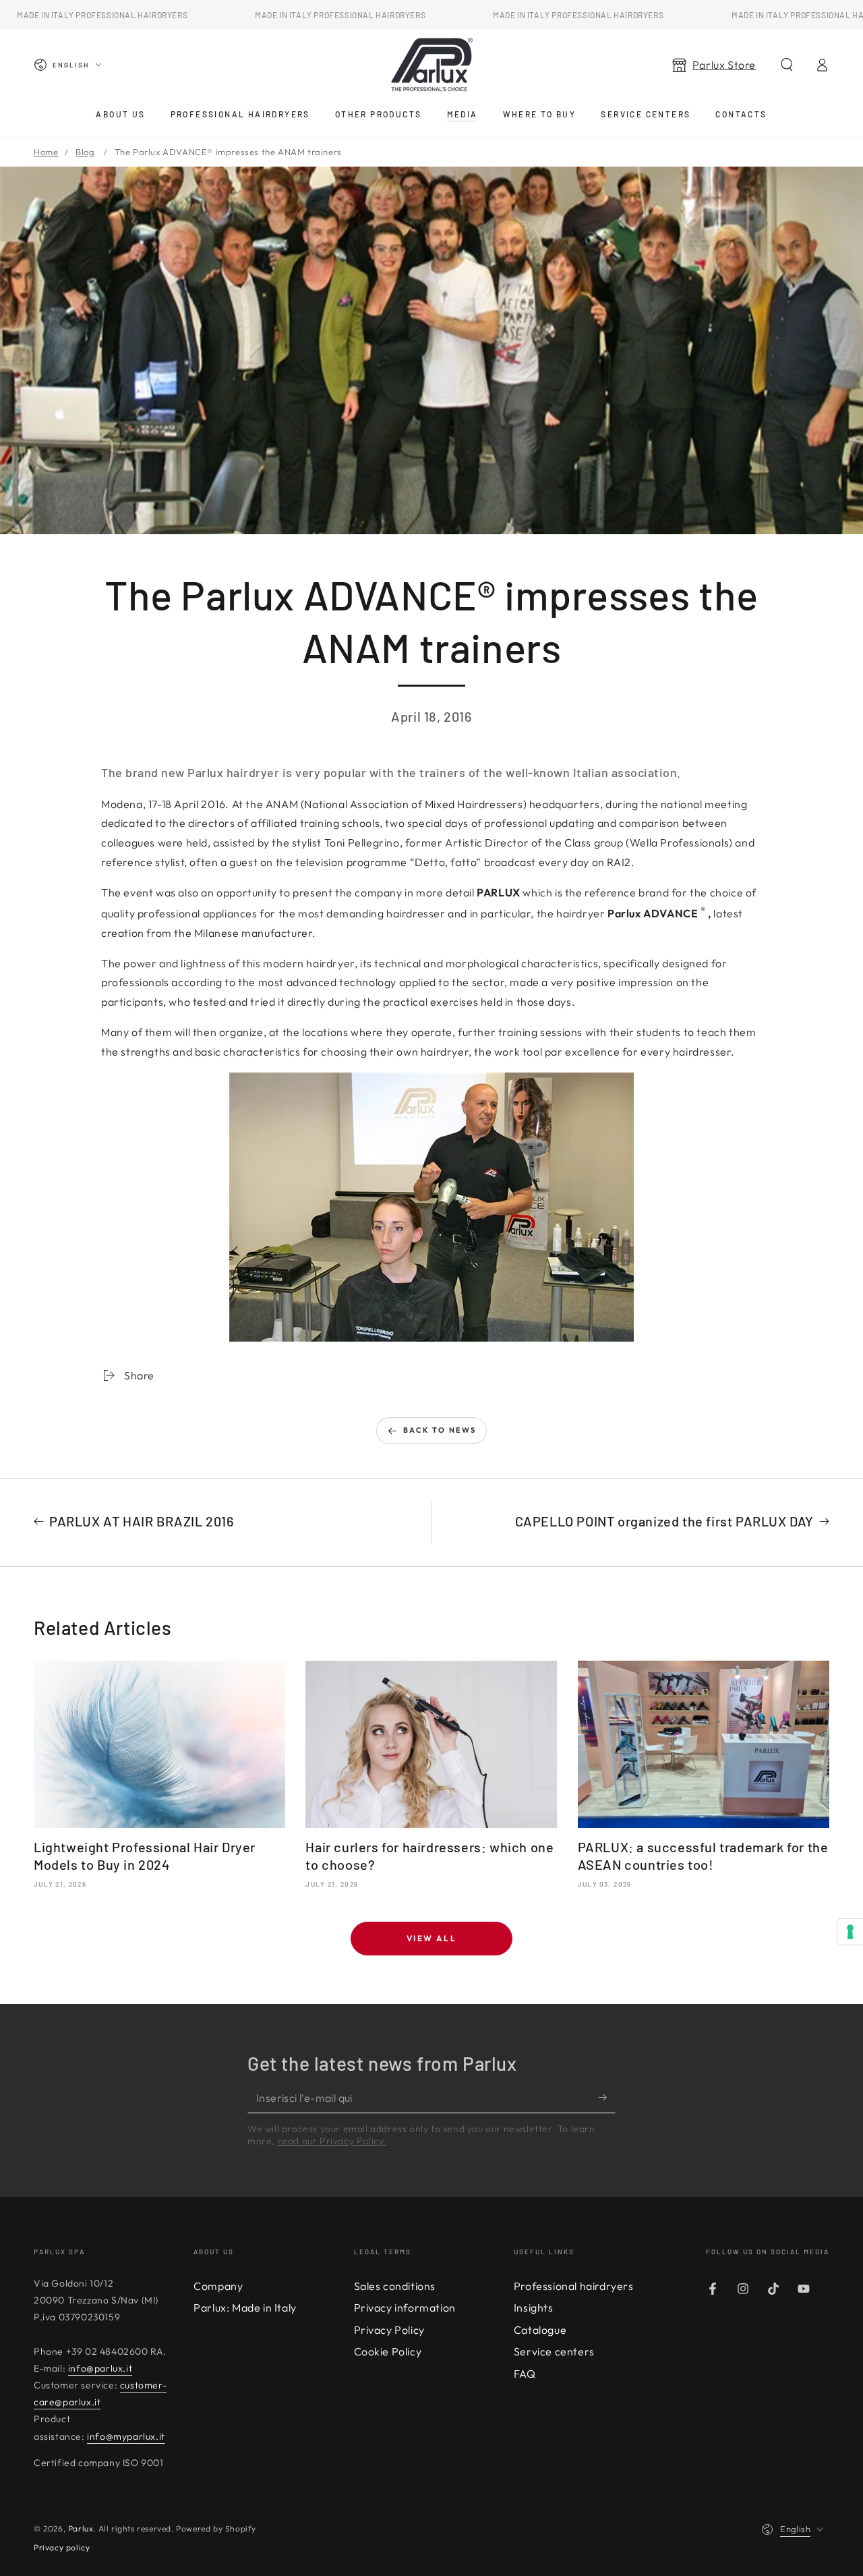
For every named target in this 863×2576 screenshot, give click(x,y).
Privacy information (405, 2308)
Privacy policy (62, 2547)
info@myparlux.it (126, 2436)
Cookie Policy (388, 2351)
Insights (534, 2308)
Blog (85, 152)
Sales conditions (395, 2286)
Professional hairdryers (574, 2286)
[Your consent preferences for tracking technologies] (850, 1932)
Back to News (440, 1430)
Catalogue (540, 2330)
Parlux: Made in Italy (245, 2308)
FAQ (525, 2374)
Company (218, 2286)
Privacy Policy (389, 2330)
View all (431, 1938)
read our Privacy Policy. (332, 2141)
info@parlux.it (100, 2368)
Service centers (554, 2351)
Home (46, 152)
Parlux (81, 2528)
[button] (787, 65)
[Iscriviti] (607, 2098)
